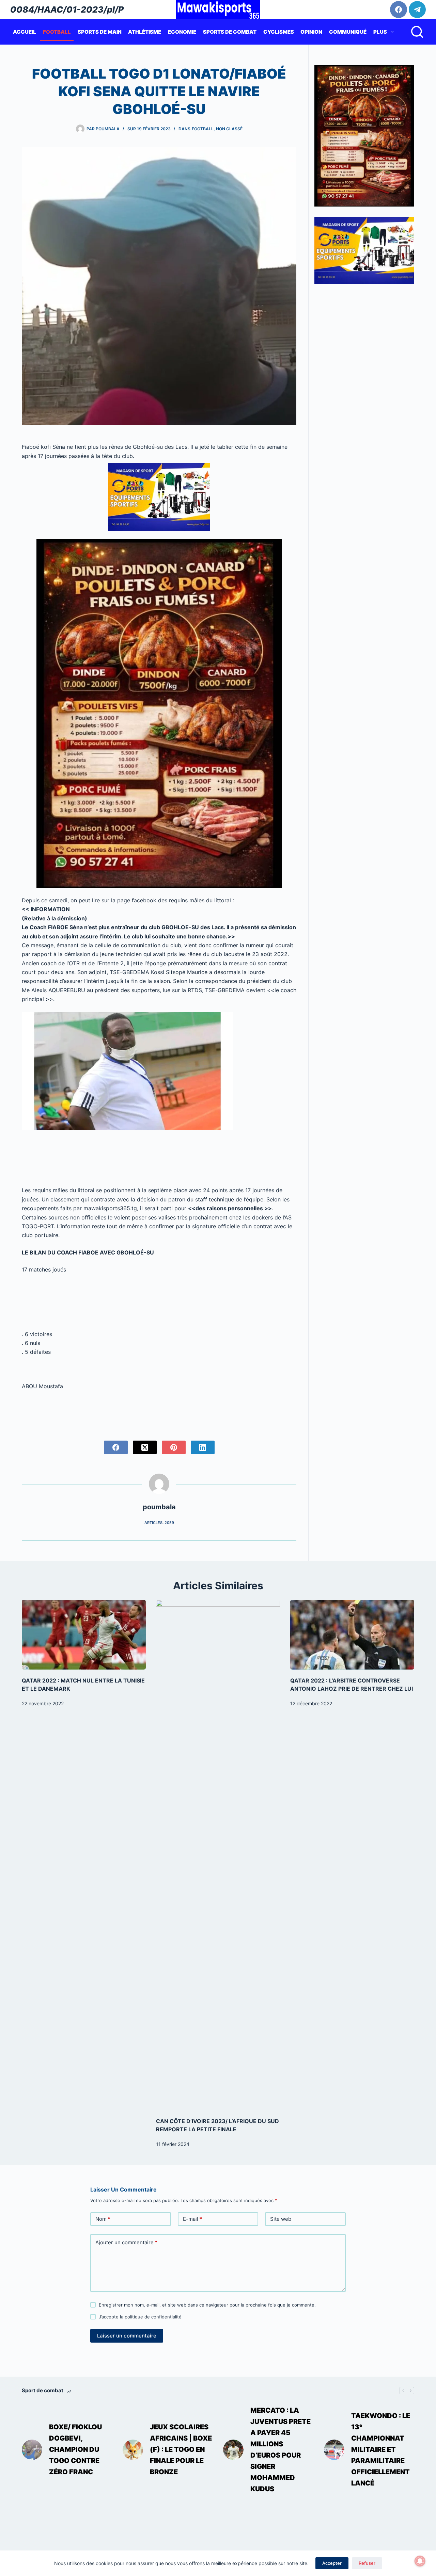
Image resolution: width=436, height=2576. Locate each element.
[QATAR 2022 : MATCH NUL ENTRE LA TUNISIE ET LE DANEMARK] (84, 1635)
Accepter (332, 2563)
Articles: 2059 (159, 1523)
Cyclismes (279, 32)
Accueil (25, 32)
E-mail (192, 2219)
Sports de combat (230, 32)
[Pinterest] (174, 1447)
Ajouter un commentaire (126, 2242)
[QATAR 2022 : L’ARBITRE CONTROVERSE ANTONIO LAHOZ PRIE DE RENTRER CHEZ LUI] (352, 1635)
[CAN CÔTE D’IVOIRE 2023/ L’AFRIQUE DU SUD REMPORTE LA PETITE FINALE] (218, 1855)
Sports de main (100, 32)
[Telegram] (417, 10)
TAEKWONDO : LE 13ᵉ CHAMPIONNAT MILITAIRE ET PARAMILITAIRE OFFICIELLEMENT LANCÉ (381, 2449)
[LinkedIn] (203, 1447)
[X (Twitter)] (145, 1447)
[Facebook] (399, 10)
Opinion (311, 32)
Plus (380, 32)
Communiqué (348, 32)
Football (57, 32)
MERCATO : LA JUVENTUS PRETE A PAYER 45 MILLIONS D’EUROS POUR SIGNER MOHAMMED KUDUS (281, 2450)
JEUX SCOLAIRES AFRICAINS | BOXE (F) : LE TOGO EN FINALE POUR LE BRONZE (181, 2449)
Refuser (367, 2563)
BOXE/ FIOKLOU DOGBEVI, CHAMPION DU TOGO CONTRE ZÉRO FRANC (75, 2449)
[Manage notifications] (420, 2561)
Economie (182, 32)
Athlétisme (145, 32)
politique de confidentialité (153, 2317)
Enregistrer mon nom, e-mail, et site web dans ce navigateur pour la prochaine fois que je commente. (207, 2305)
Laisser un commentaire (127, 2336)
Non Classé (229, 129)
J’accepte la (140, 2317)
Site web (281, 2219)
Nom (103, 2219)
